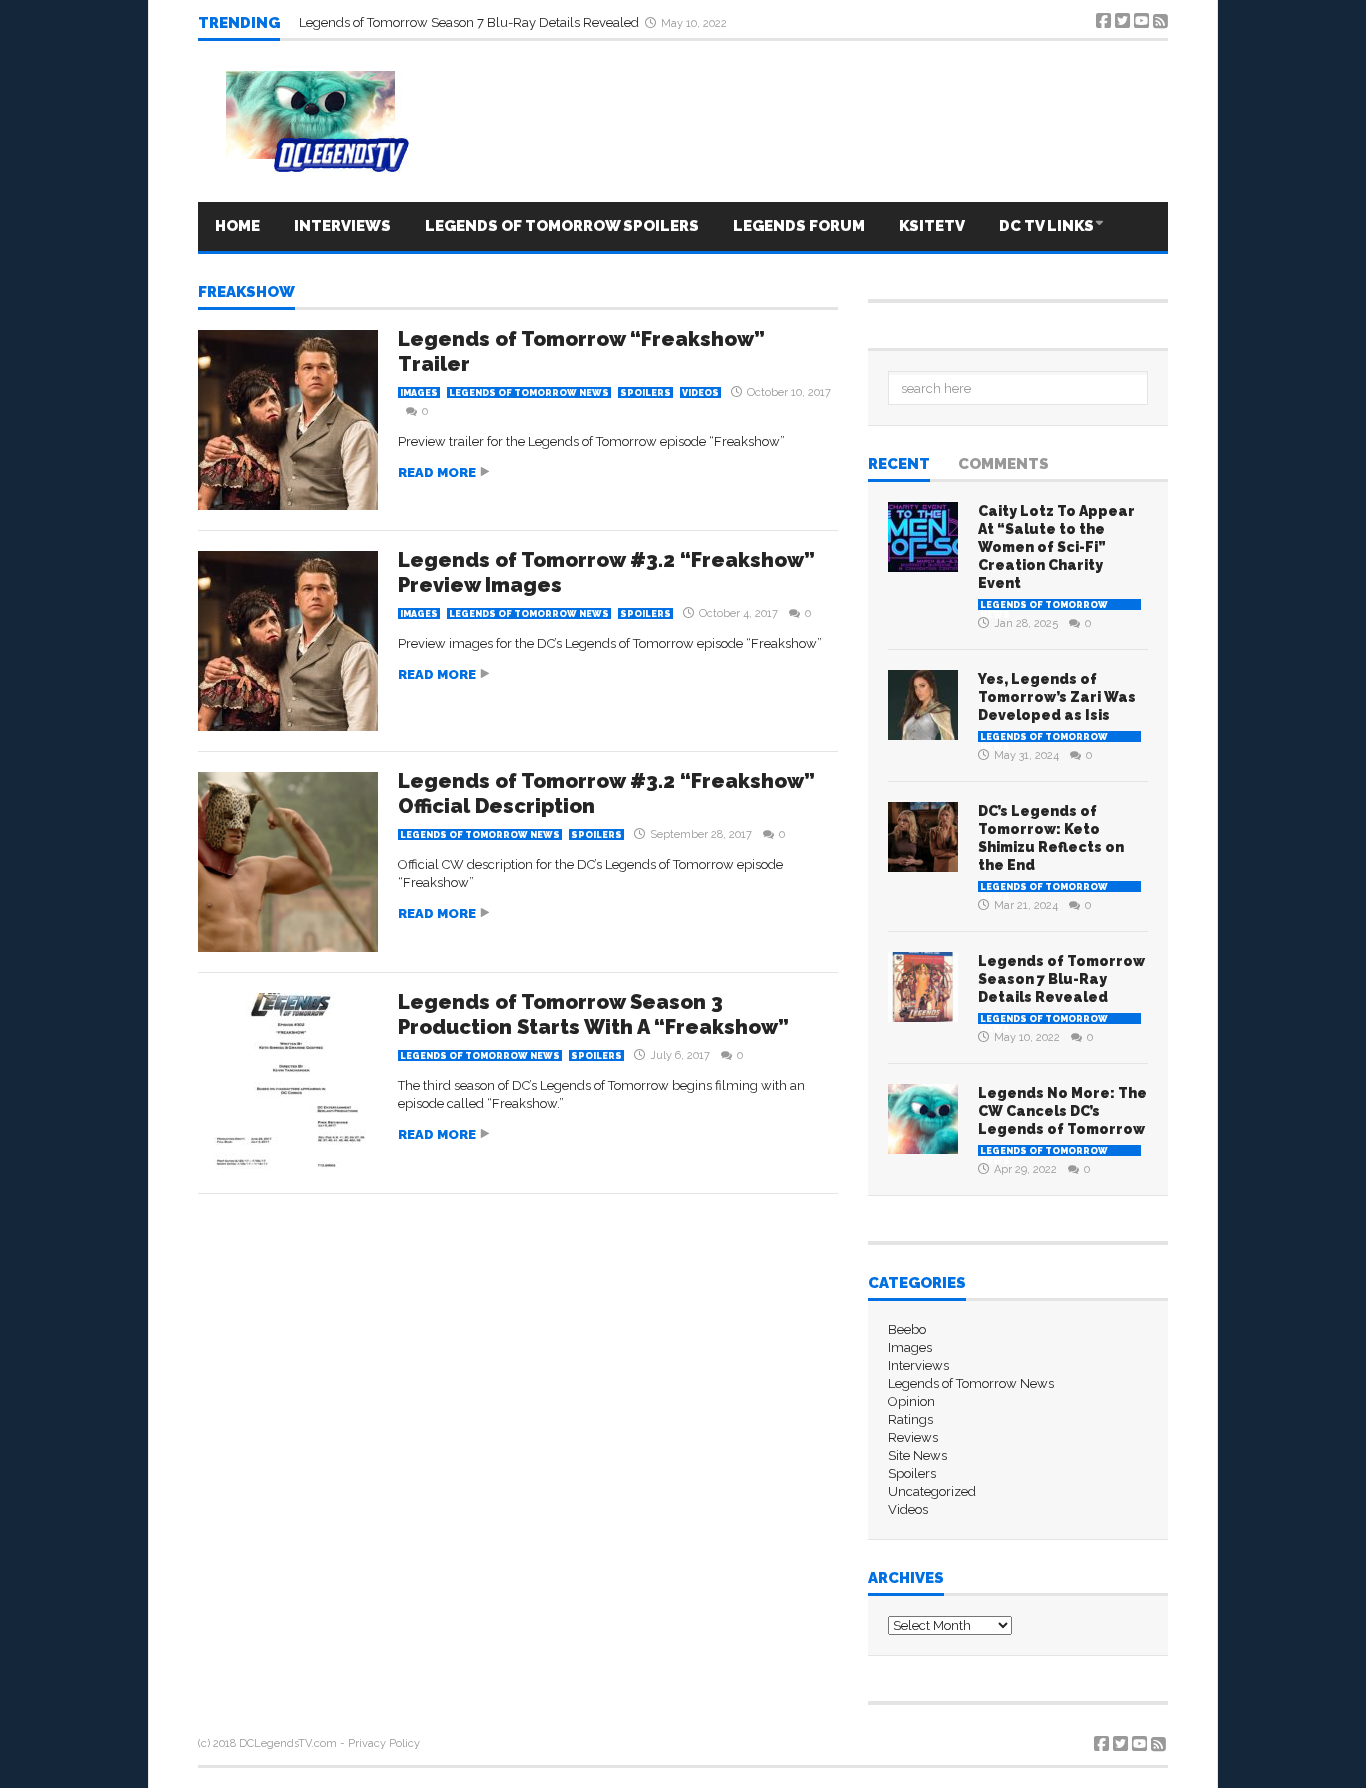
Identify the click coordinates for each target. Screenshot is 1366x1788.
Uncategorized (932, 1491)
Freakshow (246, 293)
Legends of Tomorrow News (529, 393)
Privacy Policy (384, 1743)
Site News (917, 1455)
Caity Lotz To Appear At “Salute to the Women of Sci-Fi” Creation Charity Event (1056, 547)
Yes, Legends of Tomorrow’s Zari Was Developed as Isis (1057, 697)
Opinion (911, 1401)
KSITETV (932, 226)
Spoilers (645, 393)
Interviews (342, 226)
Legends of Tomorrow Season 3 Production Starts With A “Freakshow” (593, 1014)
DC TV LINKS (1046, 226)
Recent (899, 465)
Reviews (913, 1437)
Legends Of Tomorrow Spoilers (562, 226)
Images (419, 393)
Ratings (910, 1419)
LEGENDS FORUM (799, 226)
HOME (237, 226)
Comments (1003, 465)
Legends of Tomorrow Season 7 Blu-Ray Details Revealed (470, 22)
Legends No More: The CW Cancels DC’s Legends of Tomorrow (1062, 1111)
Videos (700, 393)
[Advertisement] (518, 1254)
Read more (437, 472)
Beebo (907, 1329)
